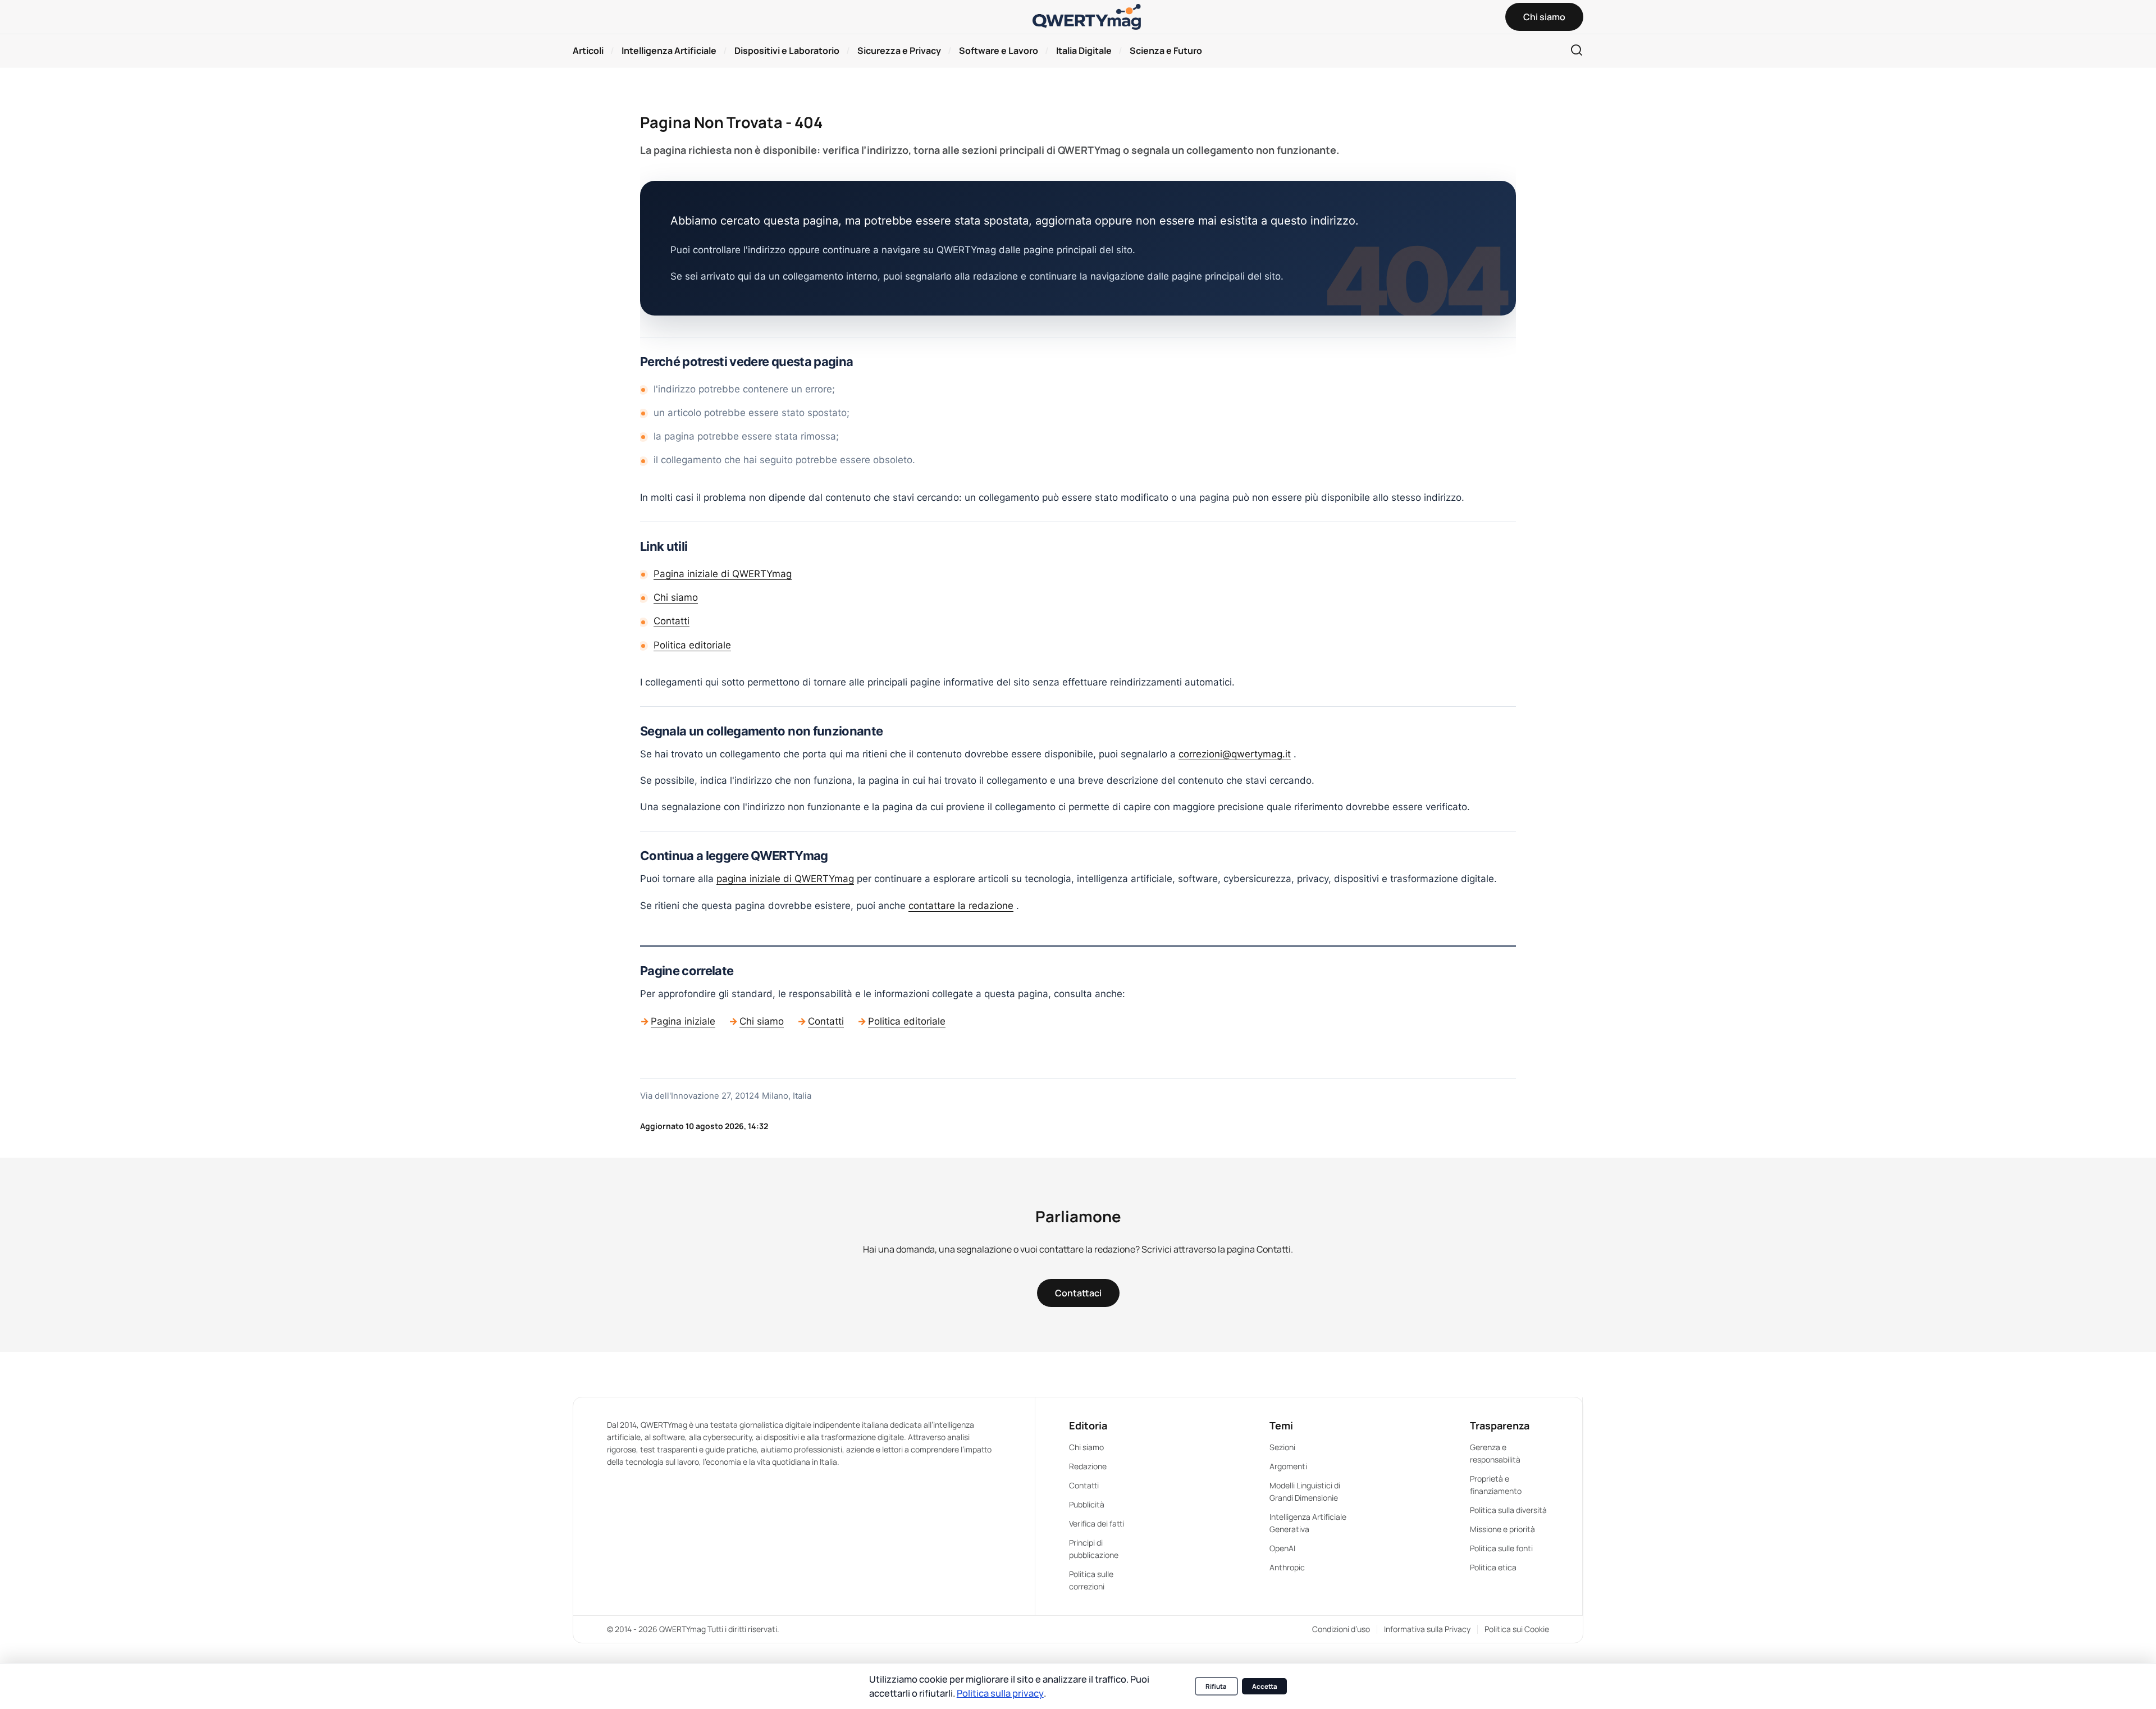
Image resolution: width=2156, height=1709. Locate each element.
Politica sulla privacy (1000, 1693)
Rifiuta (1216, 1686)
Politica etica (1493, 1567)
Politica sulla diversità (1508, 1510)
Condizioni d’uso (1341, 1629)
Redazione (1088, 1466)
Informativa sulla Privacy (1427, 1629)
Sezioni (1282, 1447)
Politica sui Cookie (1517, 1629)
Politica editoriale (692, 645)
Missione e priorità (1502, 1529)
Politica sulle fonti (1501, 1548)
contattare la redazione (961, 906)
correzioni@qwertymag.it (1235, 754)
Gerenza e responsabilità (1495, 1453)
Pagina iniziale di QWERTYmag (723, 574)
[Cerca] (1577, 51)
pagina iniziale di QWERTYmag (785, 879)
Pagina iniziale (683, 1021)
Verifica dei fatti (1097, 1523)
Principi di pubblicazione (1094, 1549)
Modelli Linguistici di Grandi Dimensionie (1305, 1491)
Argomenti (1288, 1466)
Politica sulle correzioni (1091, 1580)
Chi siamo (676, 597)
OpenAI (1282, 1548)
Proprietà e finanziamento (1496, 1485)
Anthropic (1287, 1567)
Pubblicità (1087, 1504)
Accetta (1265, 1686)
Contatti (672, 621)
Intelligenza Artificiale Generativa (1308, 1523)
